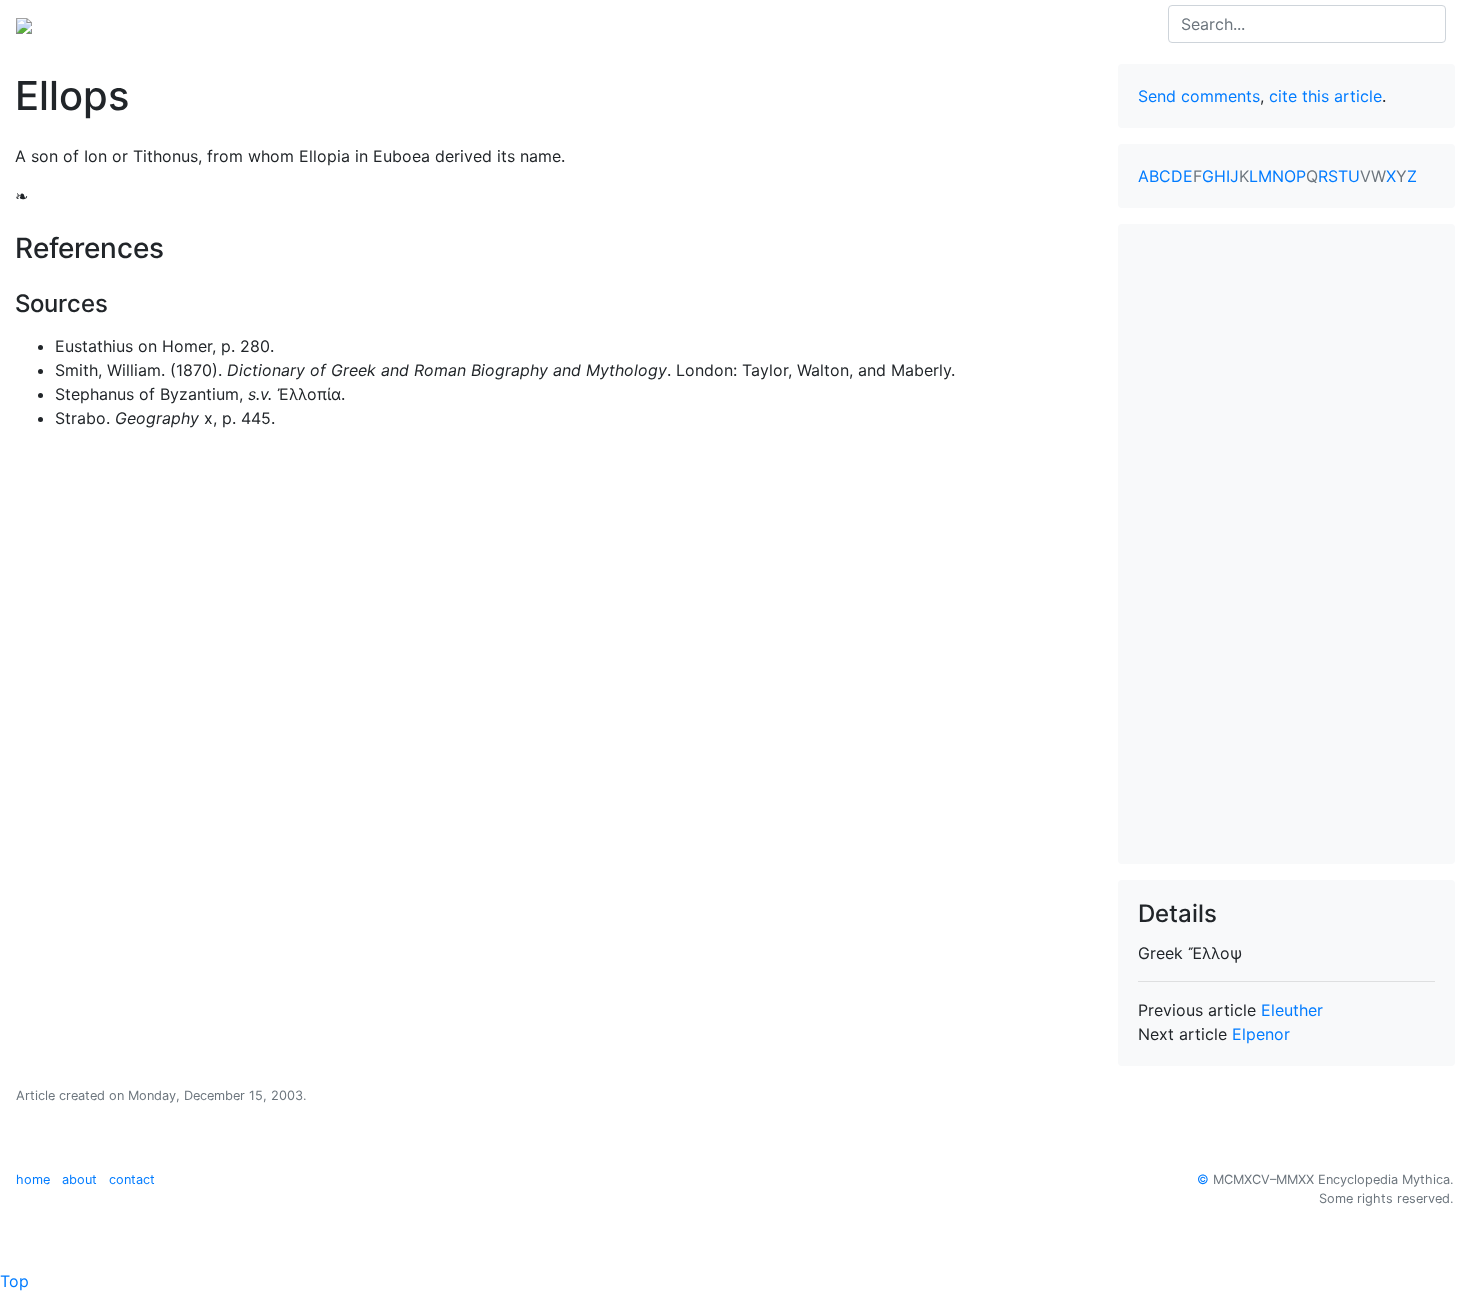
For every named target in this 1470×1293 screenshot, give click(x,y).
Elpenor (1261, 1034)
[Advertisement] (1287, 544)
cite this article (1325, 96)
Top (14, 1281)
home (33, 1179)
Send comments (1199, 96)
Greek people (274, 24)
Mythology (96, 24)
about (79, 1179)
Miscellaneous (470, 24)
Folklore (371, 24)
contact (132, 1179)
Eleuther (1292, 1010)
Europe (180, 24)
